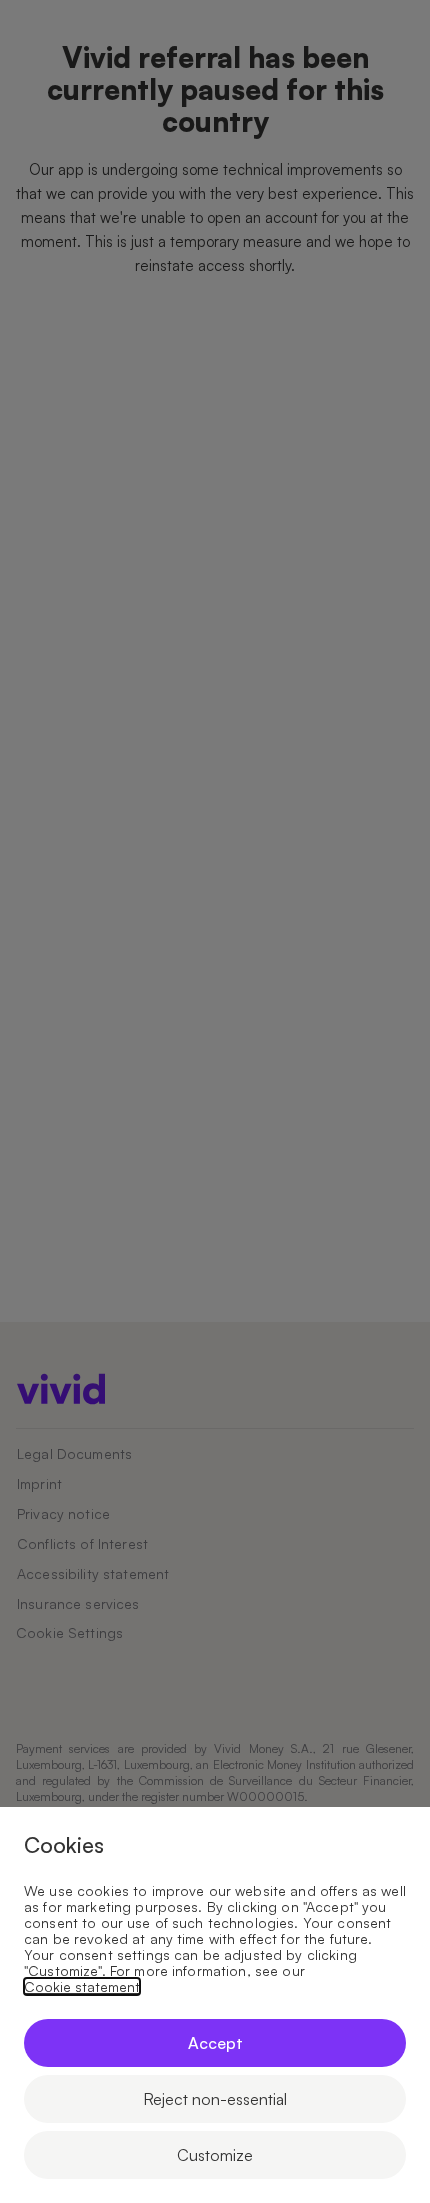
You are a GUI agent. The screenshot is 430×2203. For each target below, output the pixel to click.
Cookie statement (82, 1987)
